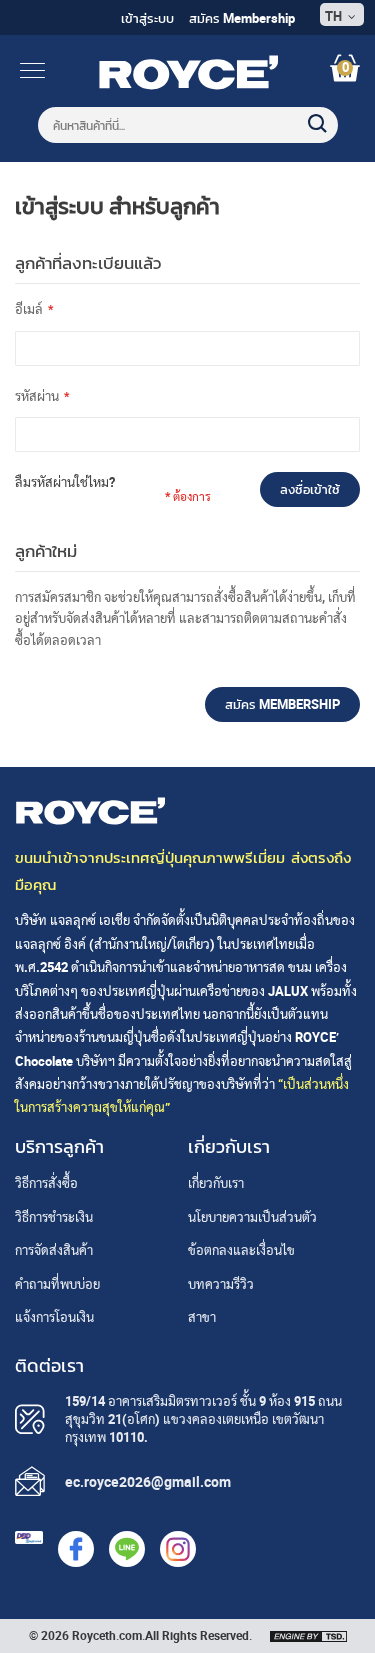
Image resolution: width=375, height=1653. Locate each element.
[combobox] (188, 125)
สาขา (202, 1317)
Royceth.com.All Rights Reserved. (162, 1635)
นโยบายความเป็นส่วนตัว (252, 1217)
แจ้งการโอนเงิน (54, 1317)
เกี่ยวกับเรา (216, 1183)
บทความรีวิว (221, 1284)
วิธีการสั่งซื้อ (46, 1183)
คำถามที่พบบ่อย (57, 1284)
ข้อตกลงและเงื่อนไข (241, 1250)
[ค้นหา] (308, 114)
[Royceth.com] (188, 85)
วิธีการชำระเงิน (54, 1217)
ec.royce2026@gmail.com (148, 1481)
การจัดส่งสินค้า (54, 1250)
